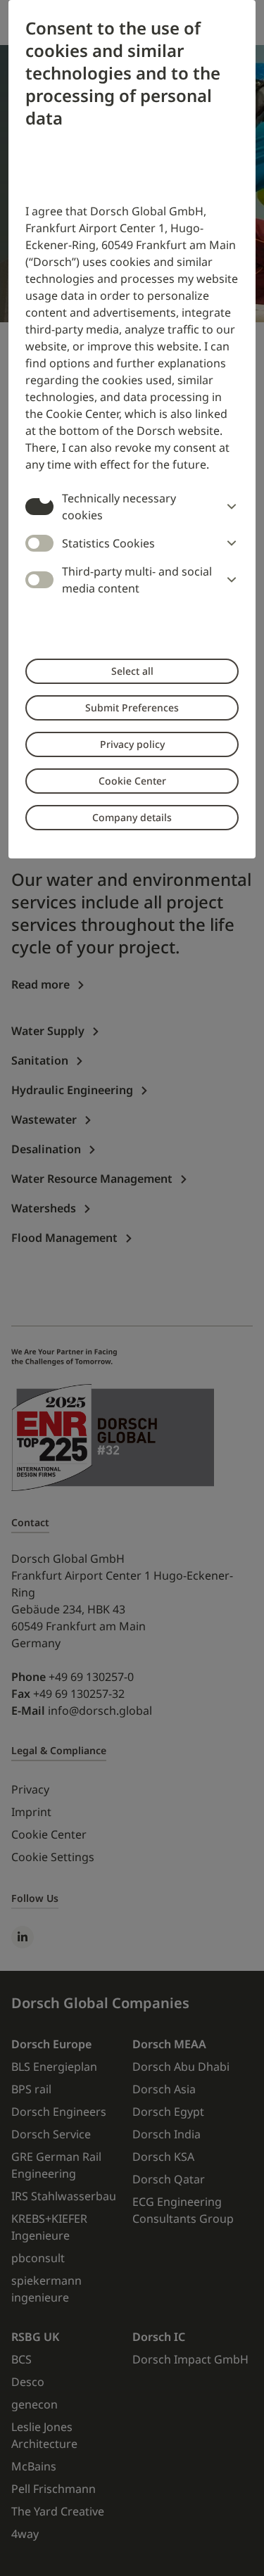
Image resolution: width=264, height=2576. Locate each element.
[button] (229, 507)
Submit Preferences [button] (132, 708)
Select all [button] (132, 671)
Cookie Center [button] (132, 781)
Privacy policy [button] (132, 744)
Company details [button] (132, 817)
